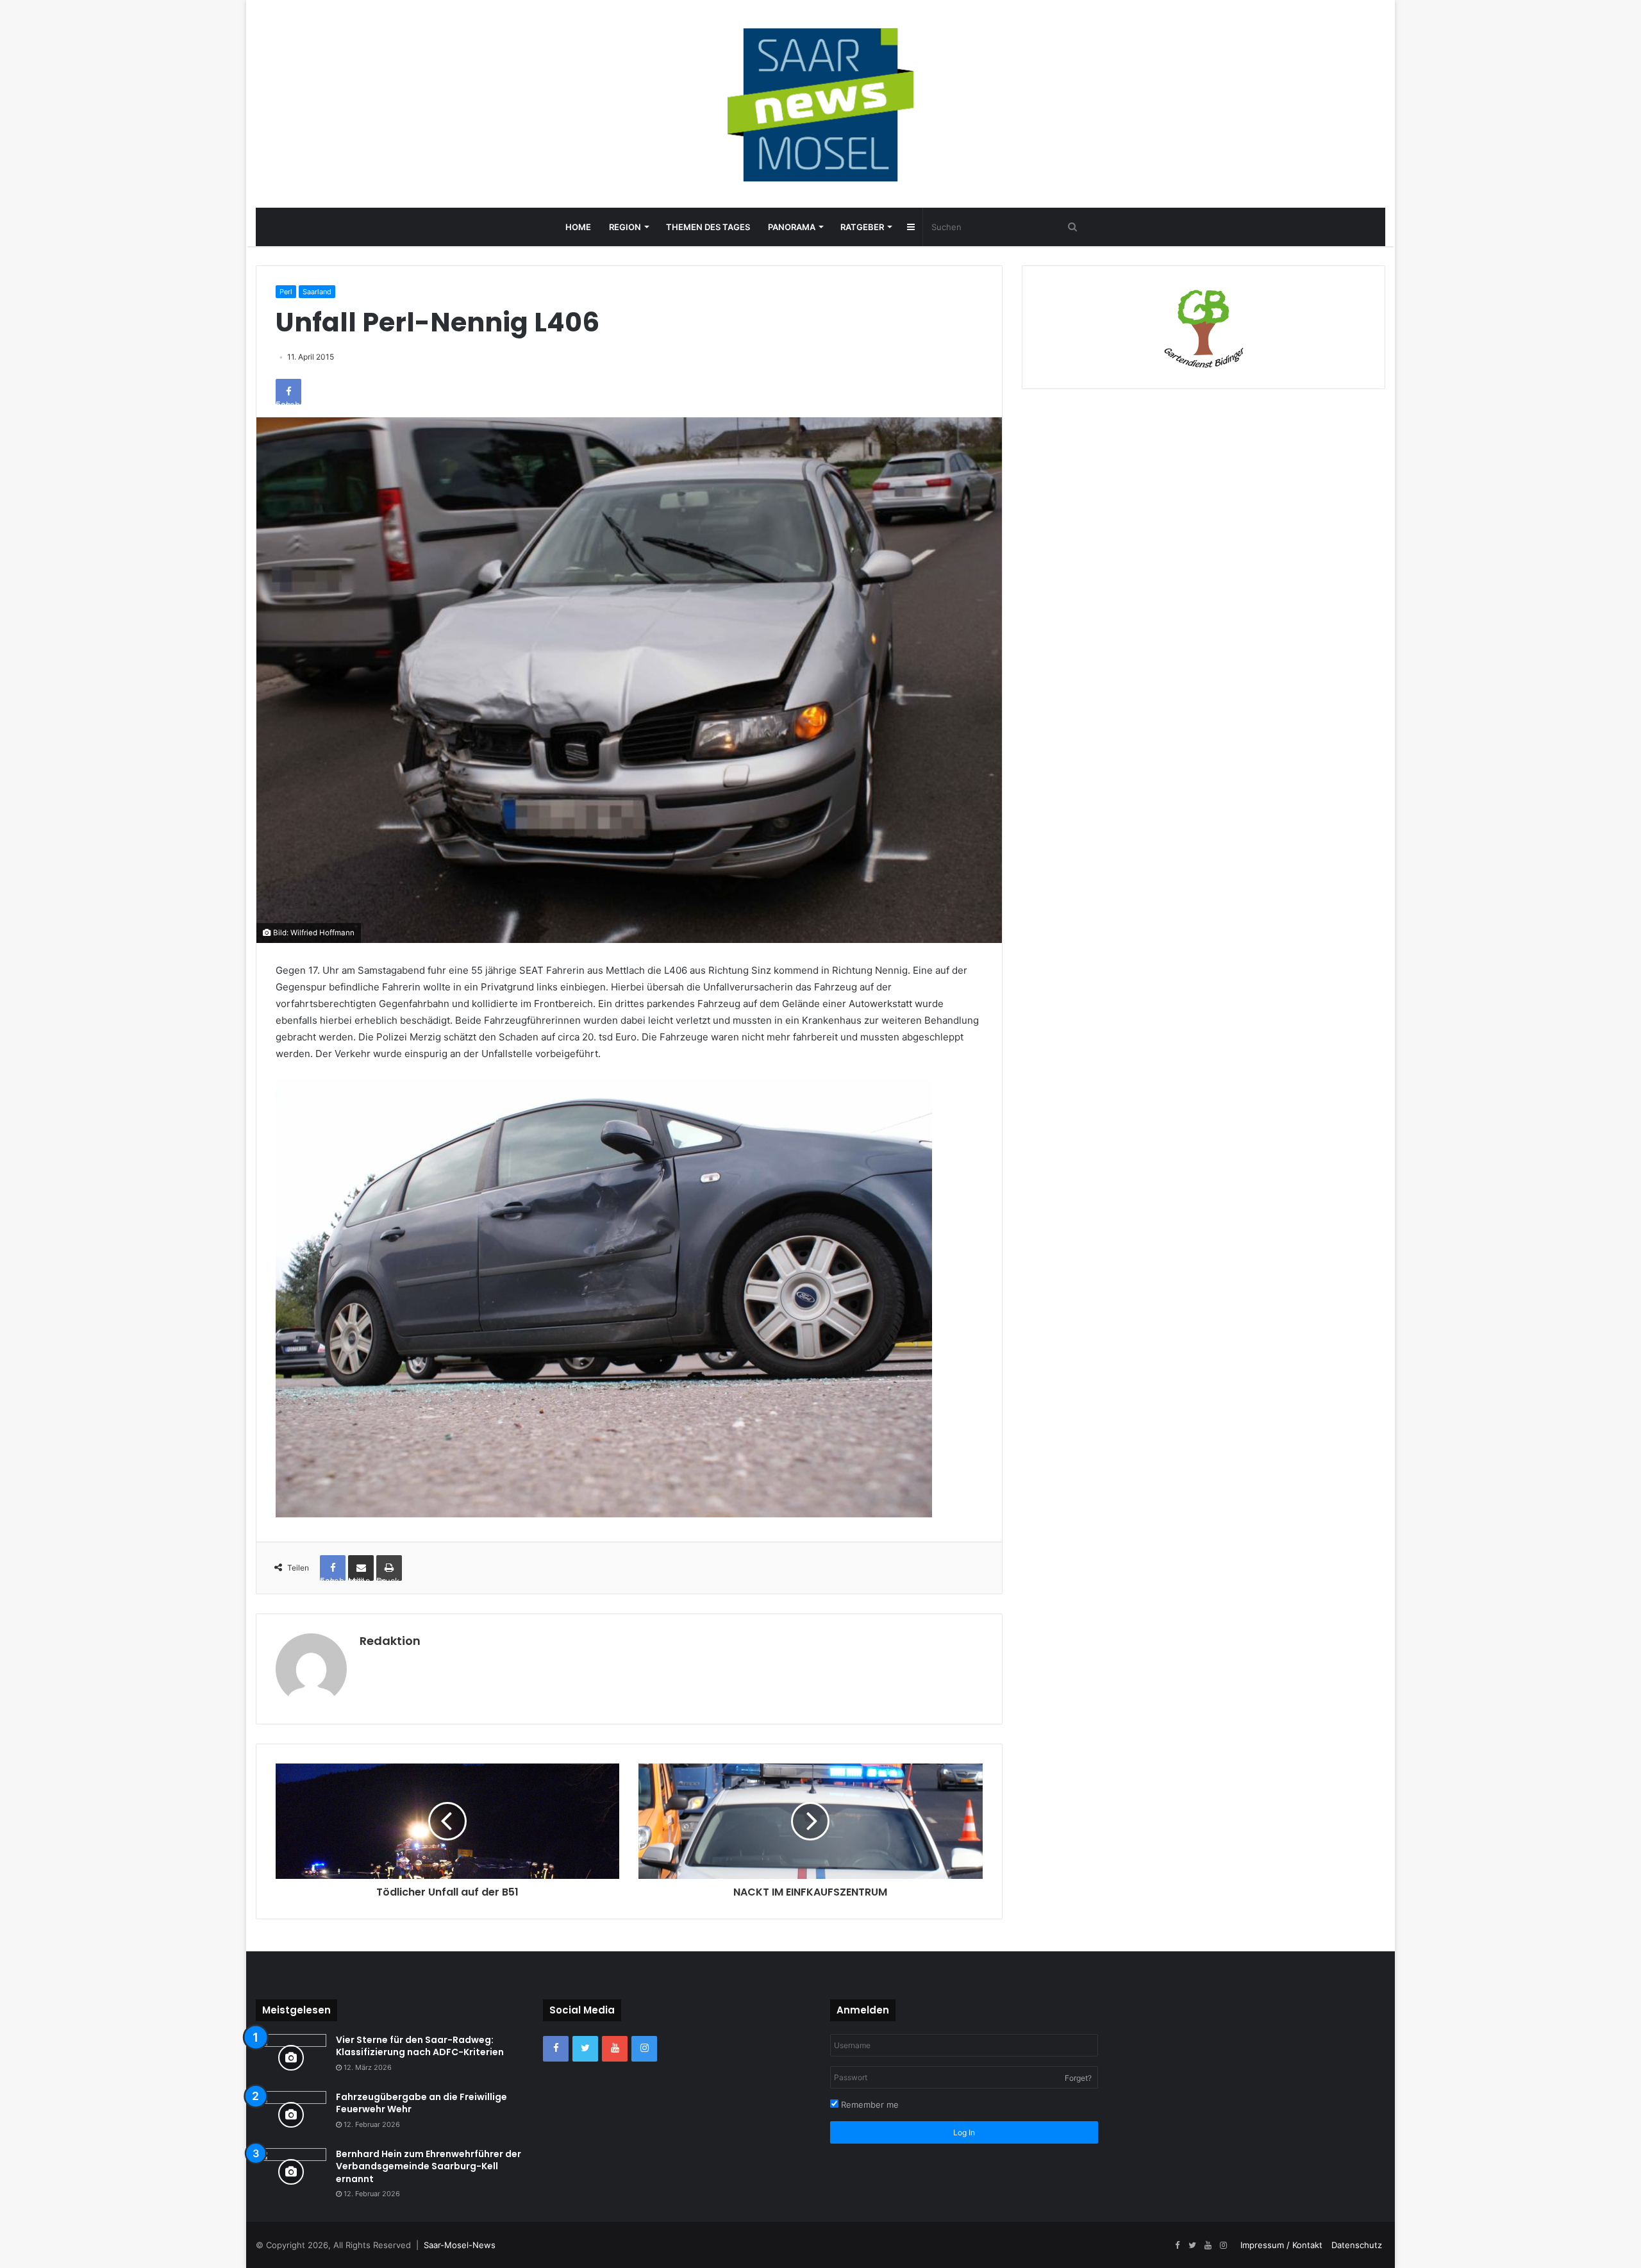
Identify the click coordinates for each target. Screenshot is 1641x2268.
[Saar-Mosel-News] (820, 104)
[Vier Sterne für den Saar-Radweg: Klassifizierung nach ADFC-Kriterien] (291, 2058)
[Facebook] (556, 2049)
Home (578, 227)
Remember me (869, 2105)
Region (625, 227)
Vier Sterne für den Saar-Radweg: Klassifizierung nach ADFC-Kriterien (420, 2046)
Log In (964, 2132)
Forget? (1078, 2078)
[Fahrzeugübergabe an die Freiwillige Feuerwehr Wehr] (291, 2115)
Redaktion (390, 1641)
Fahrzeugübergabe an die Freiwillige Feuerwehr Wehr (421, 2103)
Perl (286, 292)
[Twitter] (585, 2049)
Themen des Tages (708, 227)
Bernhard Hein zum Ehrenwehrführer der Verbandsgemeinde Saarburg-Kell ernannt (429, 2166)
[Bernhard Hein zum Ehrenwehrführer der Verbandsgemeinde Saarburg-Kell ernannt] (291, 2172)
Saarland (317, 292)
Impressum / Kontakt (1281, 2245)
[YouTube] (615, 2049)
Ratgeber (862, 227)
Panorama (792, 227)
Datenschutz (1357, 2245)
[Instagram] (644, 2049)
